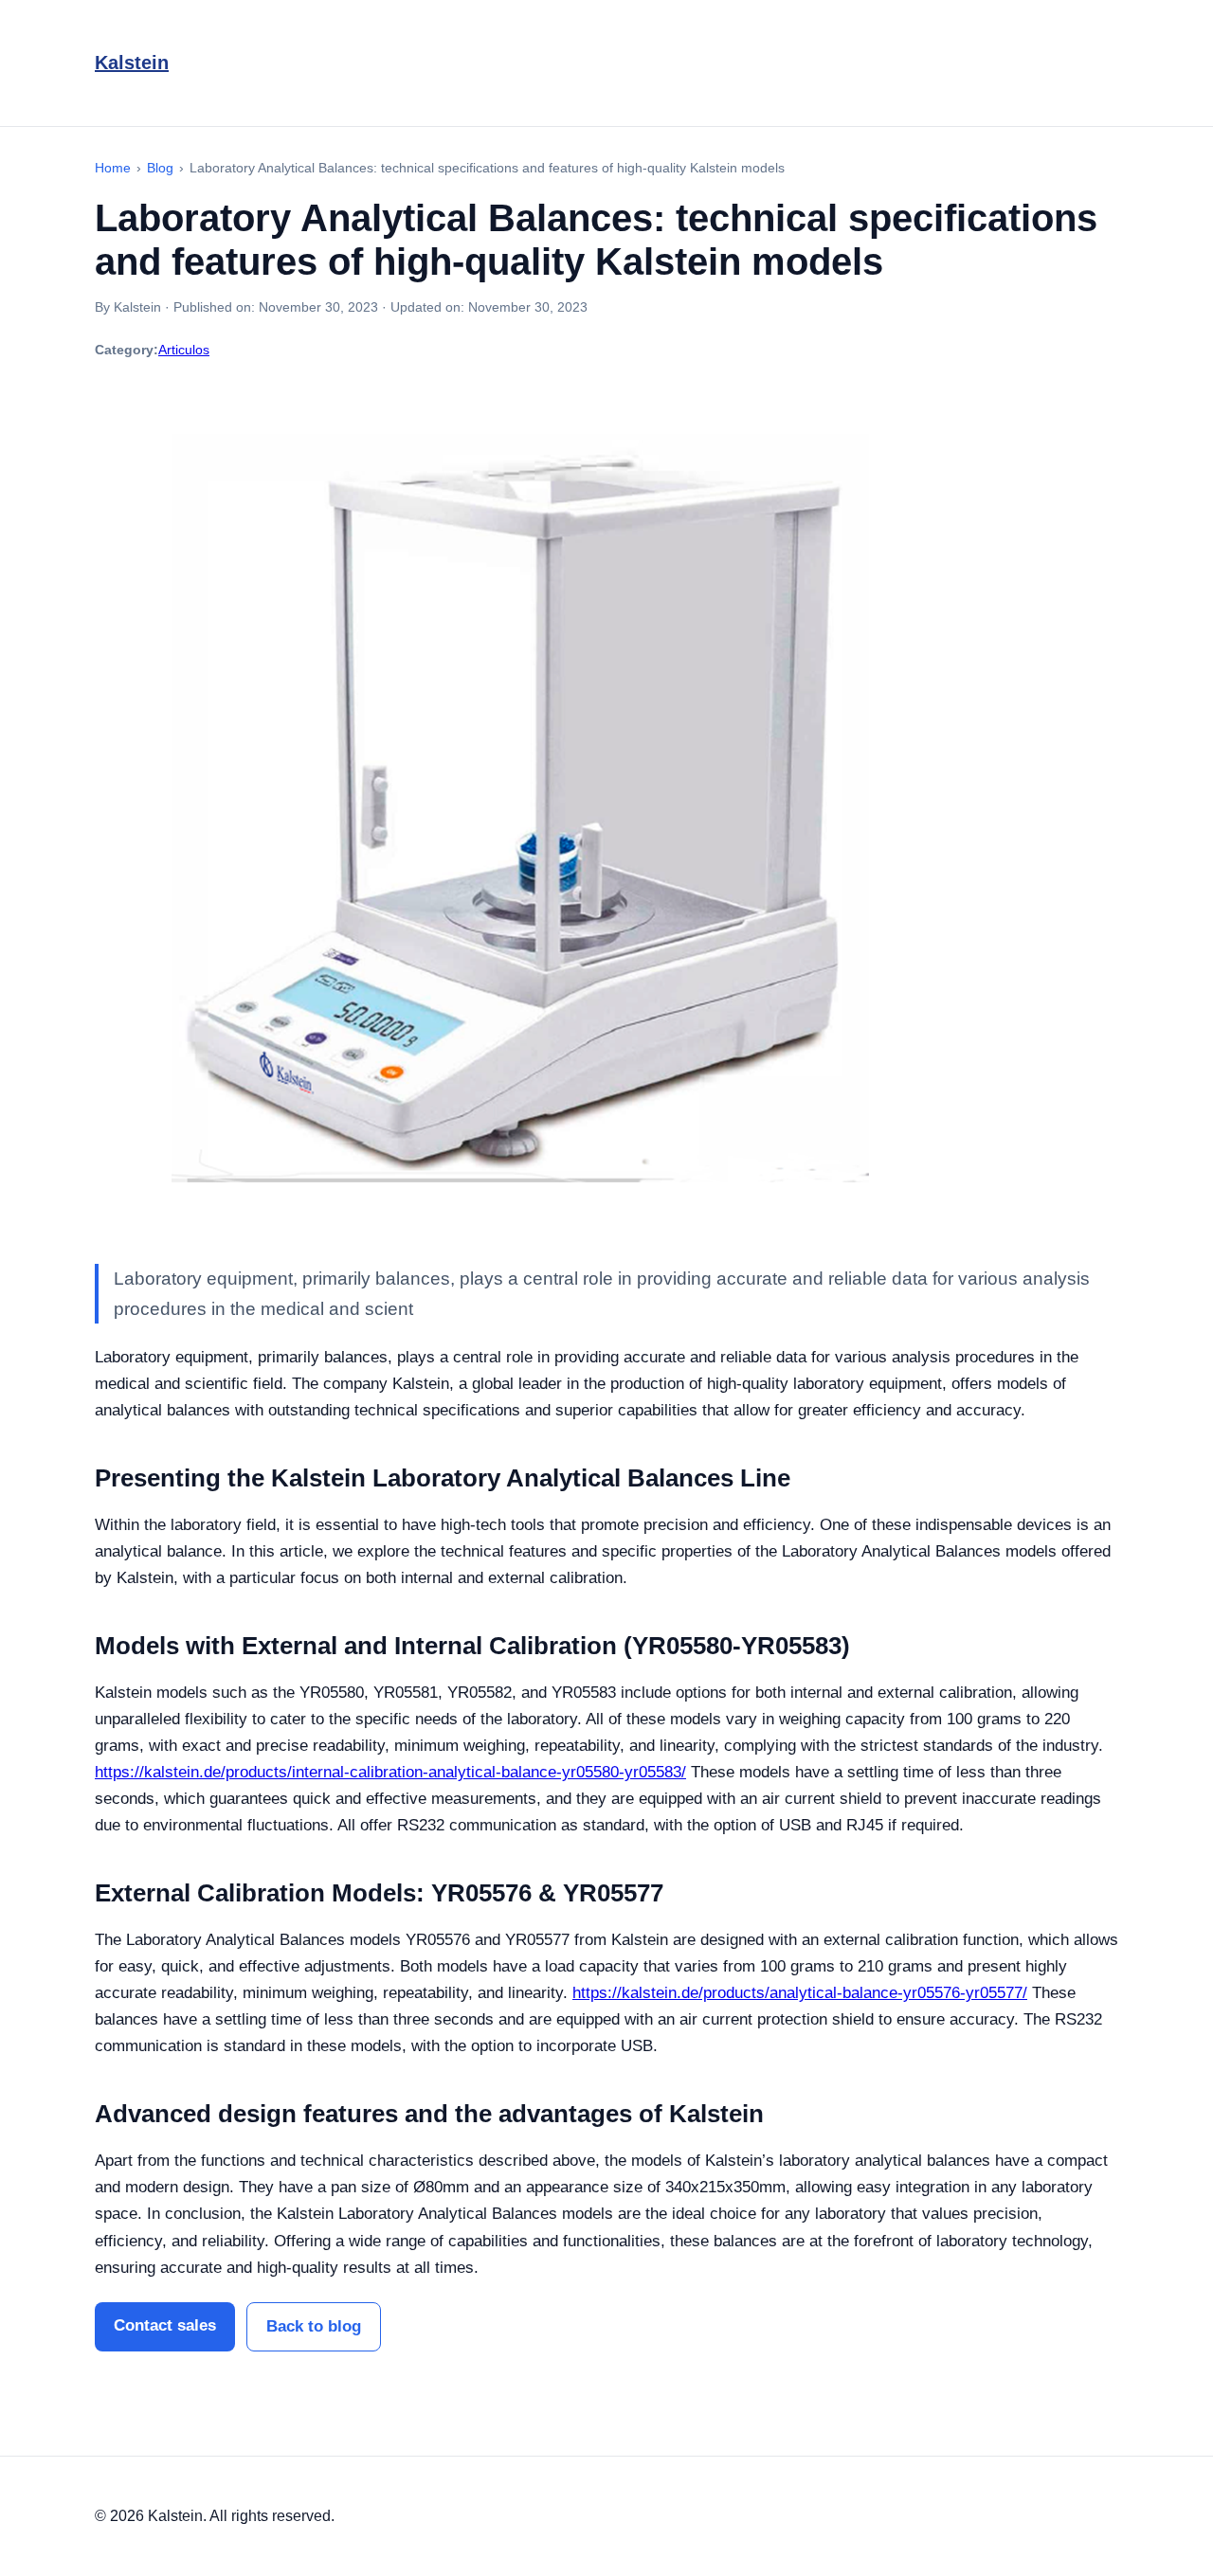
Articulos (184, 350)
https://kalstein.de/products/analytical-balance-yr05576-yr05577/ (800, 1993)
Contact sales (165, 2325)
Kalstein (132, 63)
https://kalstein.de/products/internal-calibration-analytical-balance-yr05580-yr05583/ (390, 1772)
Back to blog (314, 2326)
